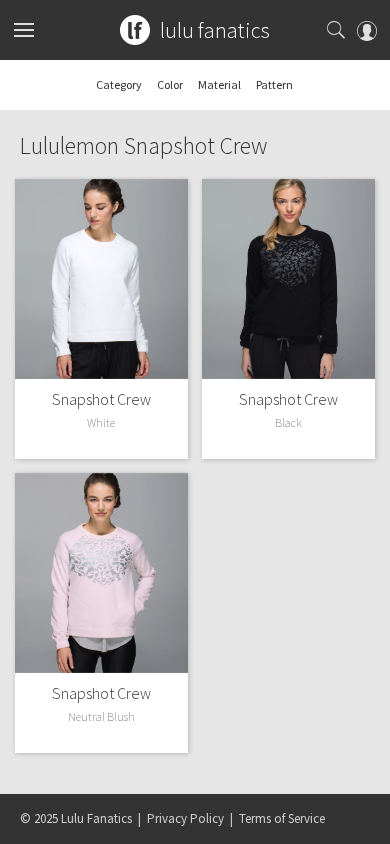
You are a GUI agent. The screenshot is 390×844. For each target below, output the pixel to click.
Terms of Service (282, 818)
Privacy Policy (185, 818)
